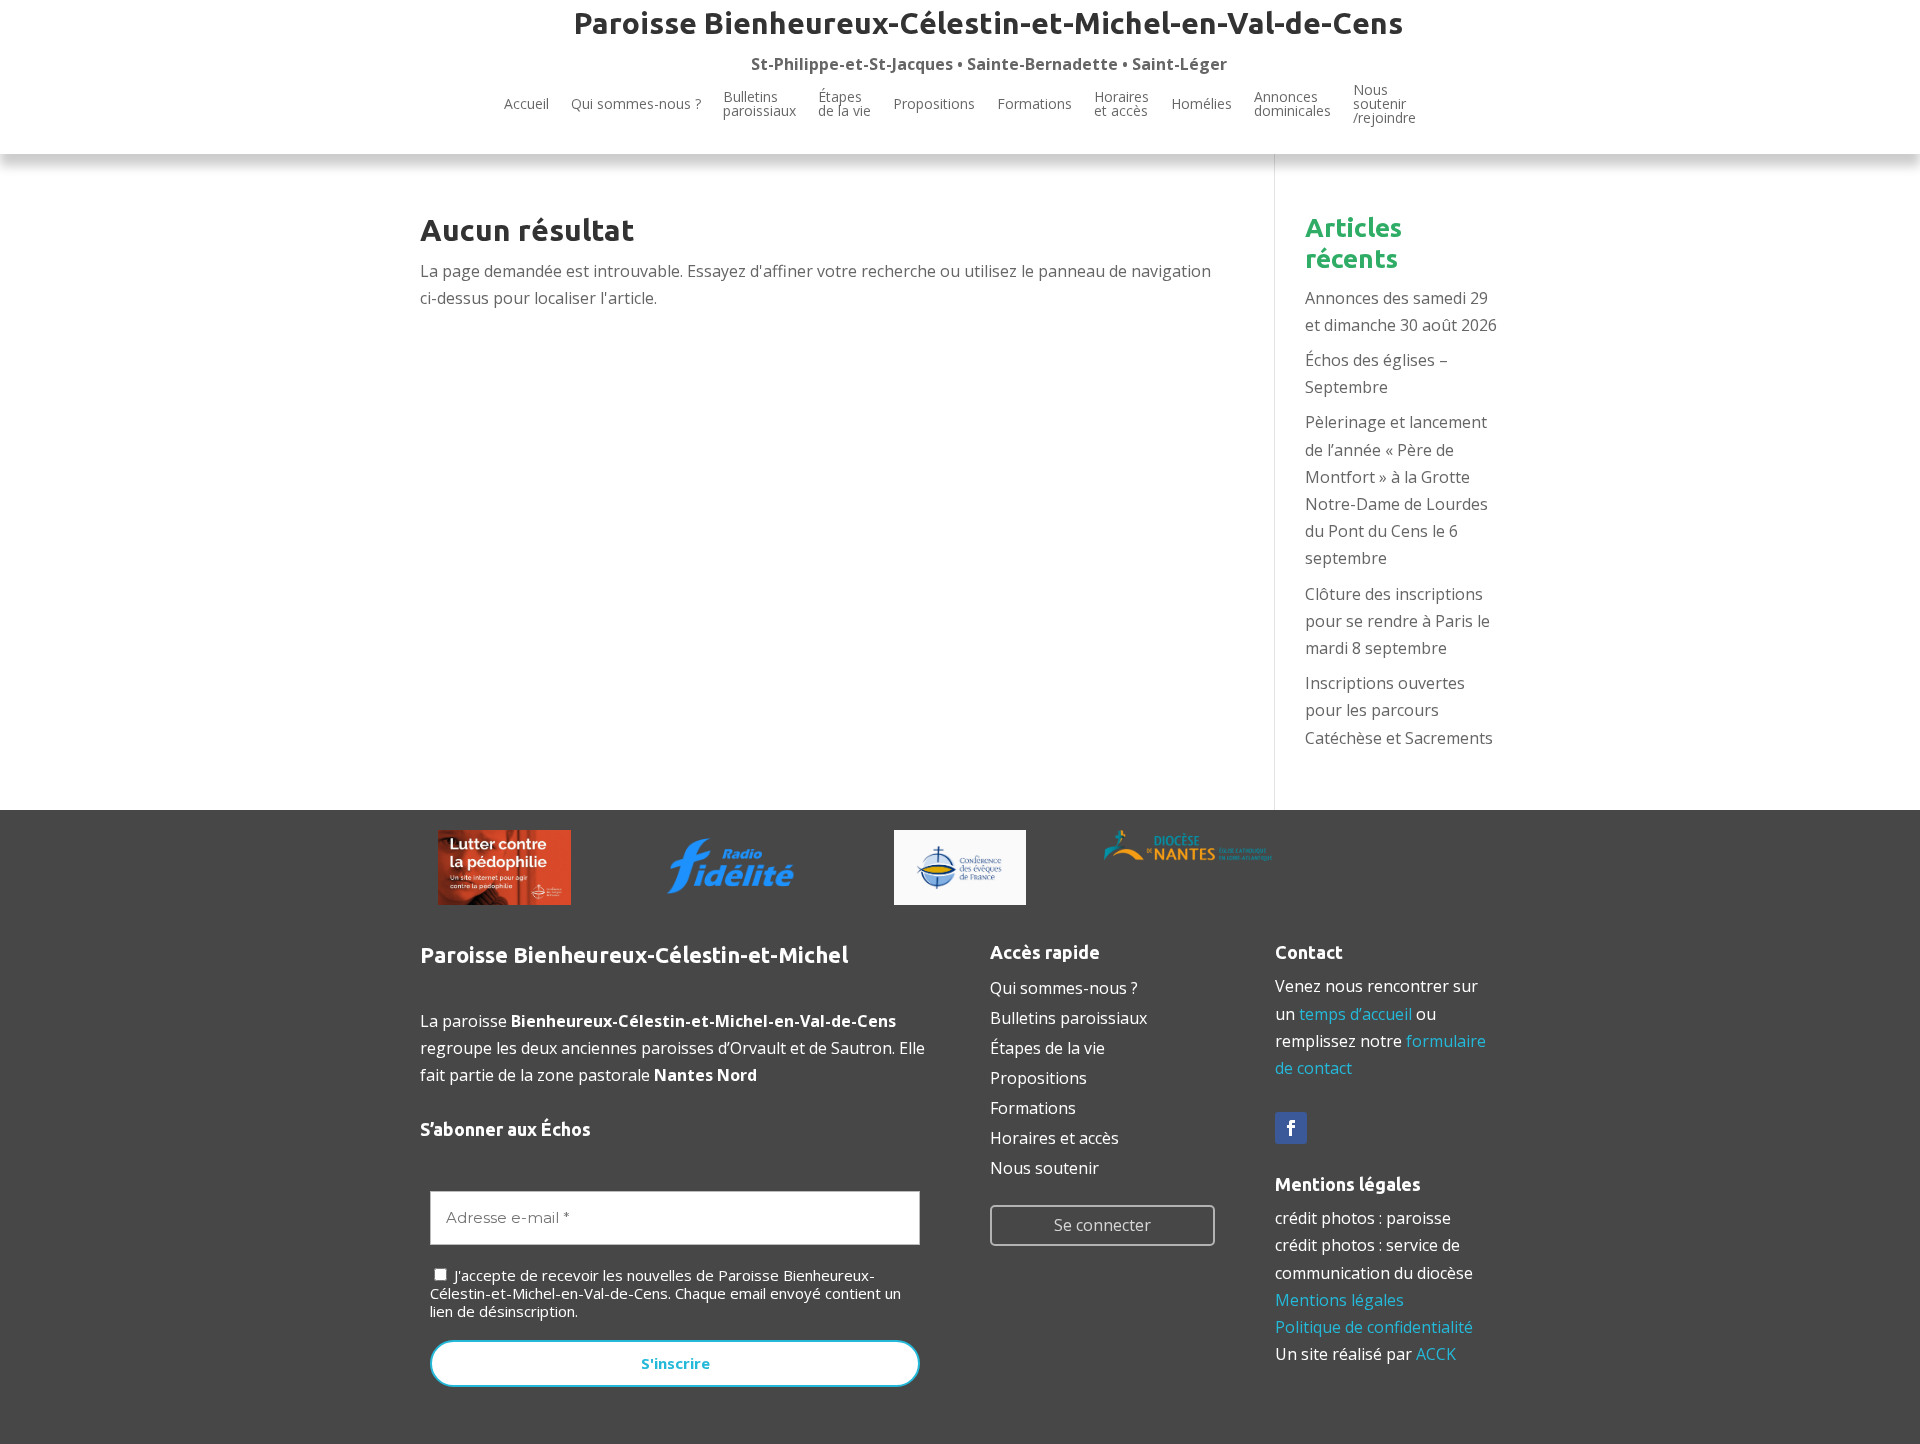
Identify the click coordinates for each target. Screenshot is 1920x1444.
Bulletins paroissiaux (1068, 1016)
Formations (1034, 103)
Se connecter (1102, 1225)
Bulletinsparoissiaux (759, 103)
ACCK (1436, 1354)
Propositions (934, 103)
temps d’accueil (1355, 1014)
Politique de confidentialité (1374, 1327)
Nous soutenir (1044, 1166)
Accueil (526, 103)
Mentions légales (1339, 1300)
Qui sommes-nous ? (636, 103)
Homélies (1201, 103)
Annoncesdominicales (1292, 103)
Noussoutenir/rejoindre (1384, 105)
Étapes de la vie (1047, 1046)
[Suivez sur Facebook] (1291, 1128)
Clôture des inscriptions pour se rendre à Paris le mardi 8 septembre (1397, 621)
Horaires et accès (1121, 103)
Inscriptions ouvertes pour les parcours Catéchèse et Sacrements (1399, 710)
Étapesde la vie (844, 103)
